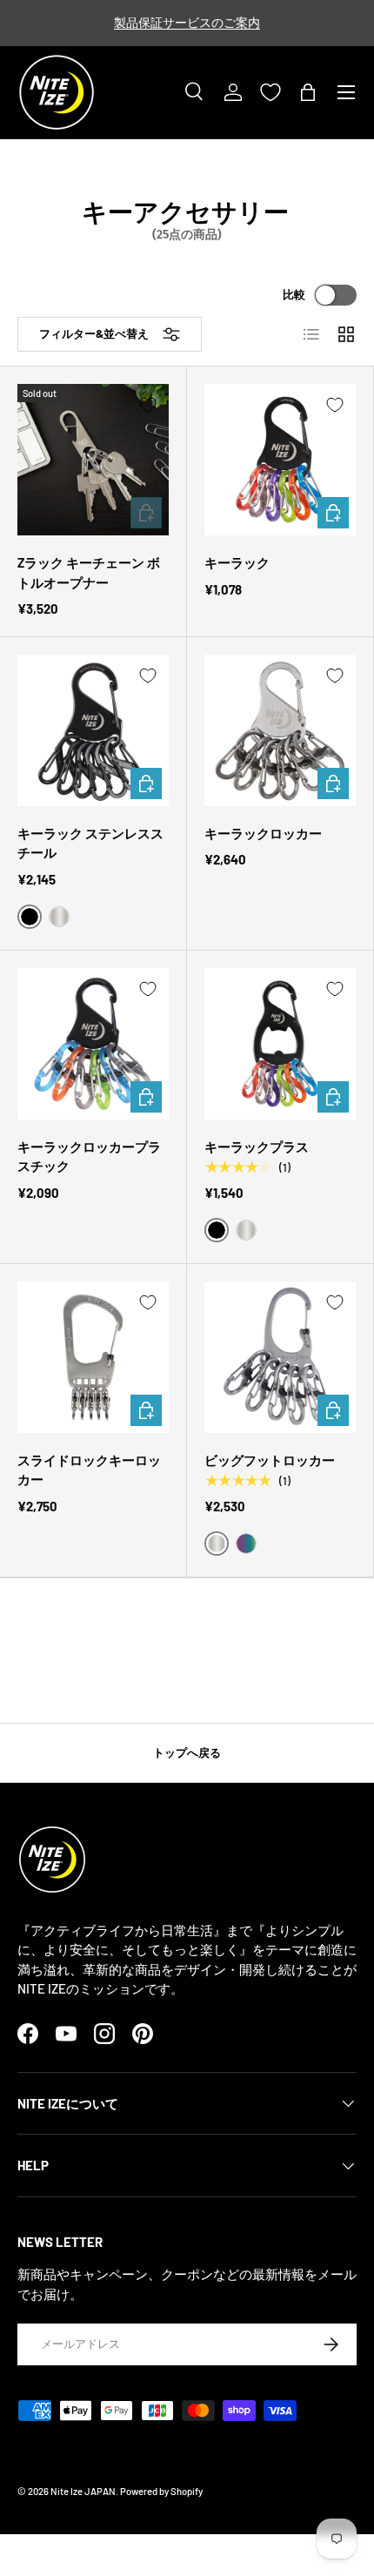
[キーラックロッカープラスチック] (93, 1044)
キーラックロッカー (263, 833)
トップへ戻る (187, 1752)
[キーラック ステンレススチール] (93, 730)
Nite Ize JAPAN (83, 2491)
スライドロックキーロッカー (89, 1470)
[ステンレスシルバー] (59, 917)
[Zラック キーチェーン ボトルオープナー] (93, 460)
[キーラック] (280, 460)
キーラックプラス (257, 1147)
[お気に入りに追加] (148, 405)
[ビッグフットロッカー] (280, 1357)
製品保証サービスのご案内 (187, 22)
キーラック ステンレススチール (90, 843)
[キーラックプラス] (280, 1044)
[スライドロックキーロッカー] (93, 1357)
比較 (294, 294)
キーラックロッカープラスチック (89, 1157)
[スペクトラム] (246, 1544)
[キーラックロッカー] (280, 730)
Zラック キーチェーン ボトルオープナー (89, 572)
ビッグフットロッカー (270, 1460)
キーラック (237, 562)
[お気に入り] (270, 92)
